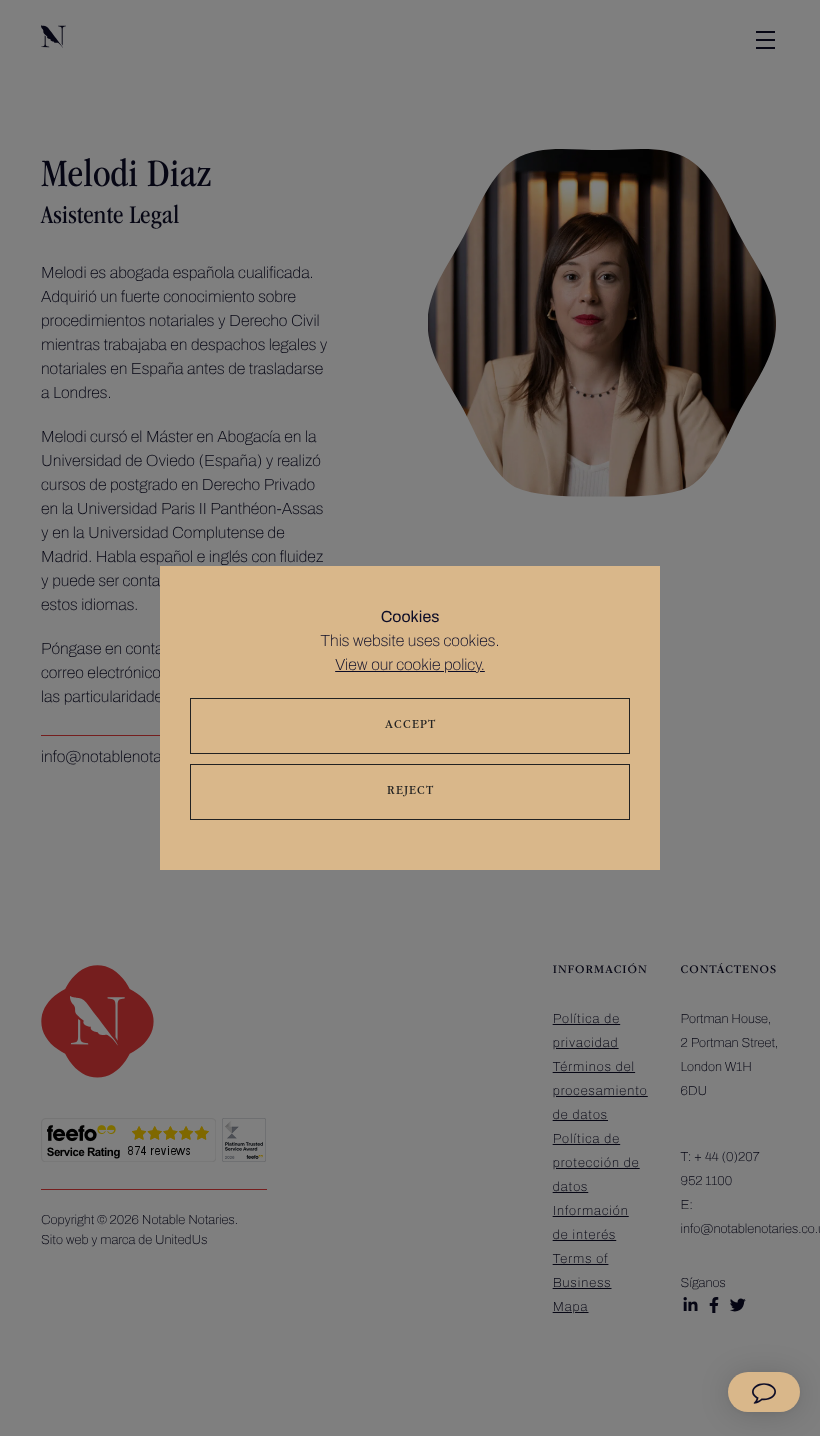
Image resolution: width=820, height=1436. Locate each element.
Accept (410, 726)
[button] (764, 1392)
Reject (410, 792)
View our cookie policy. (410, 665)
